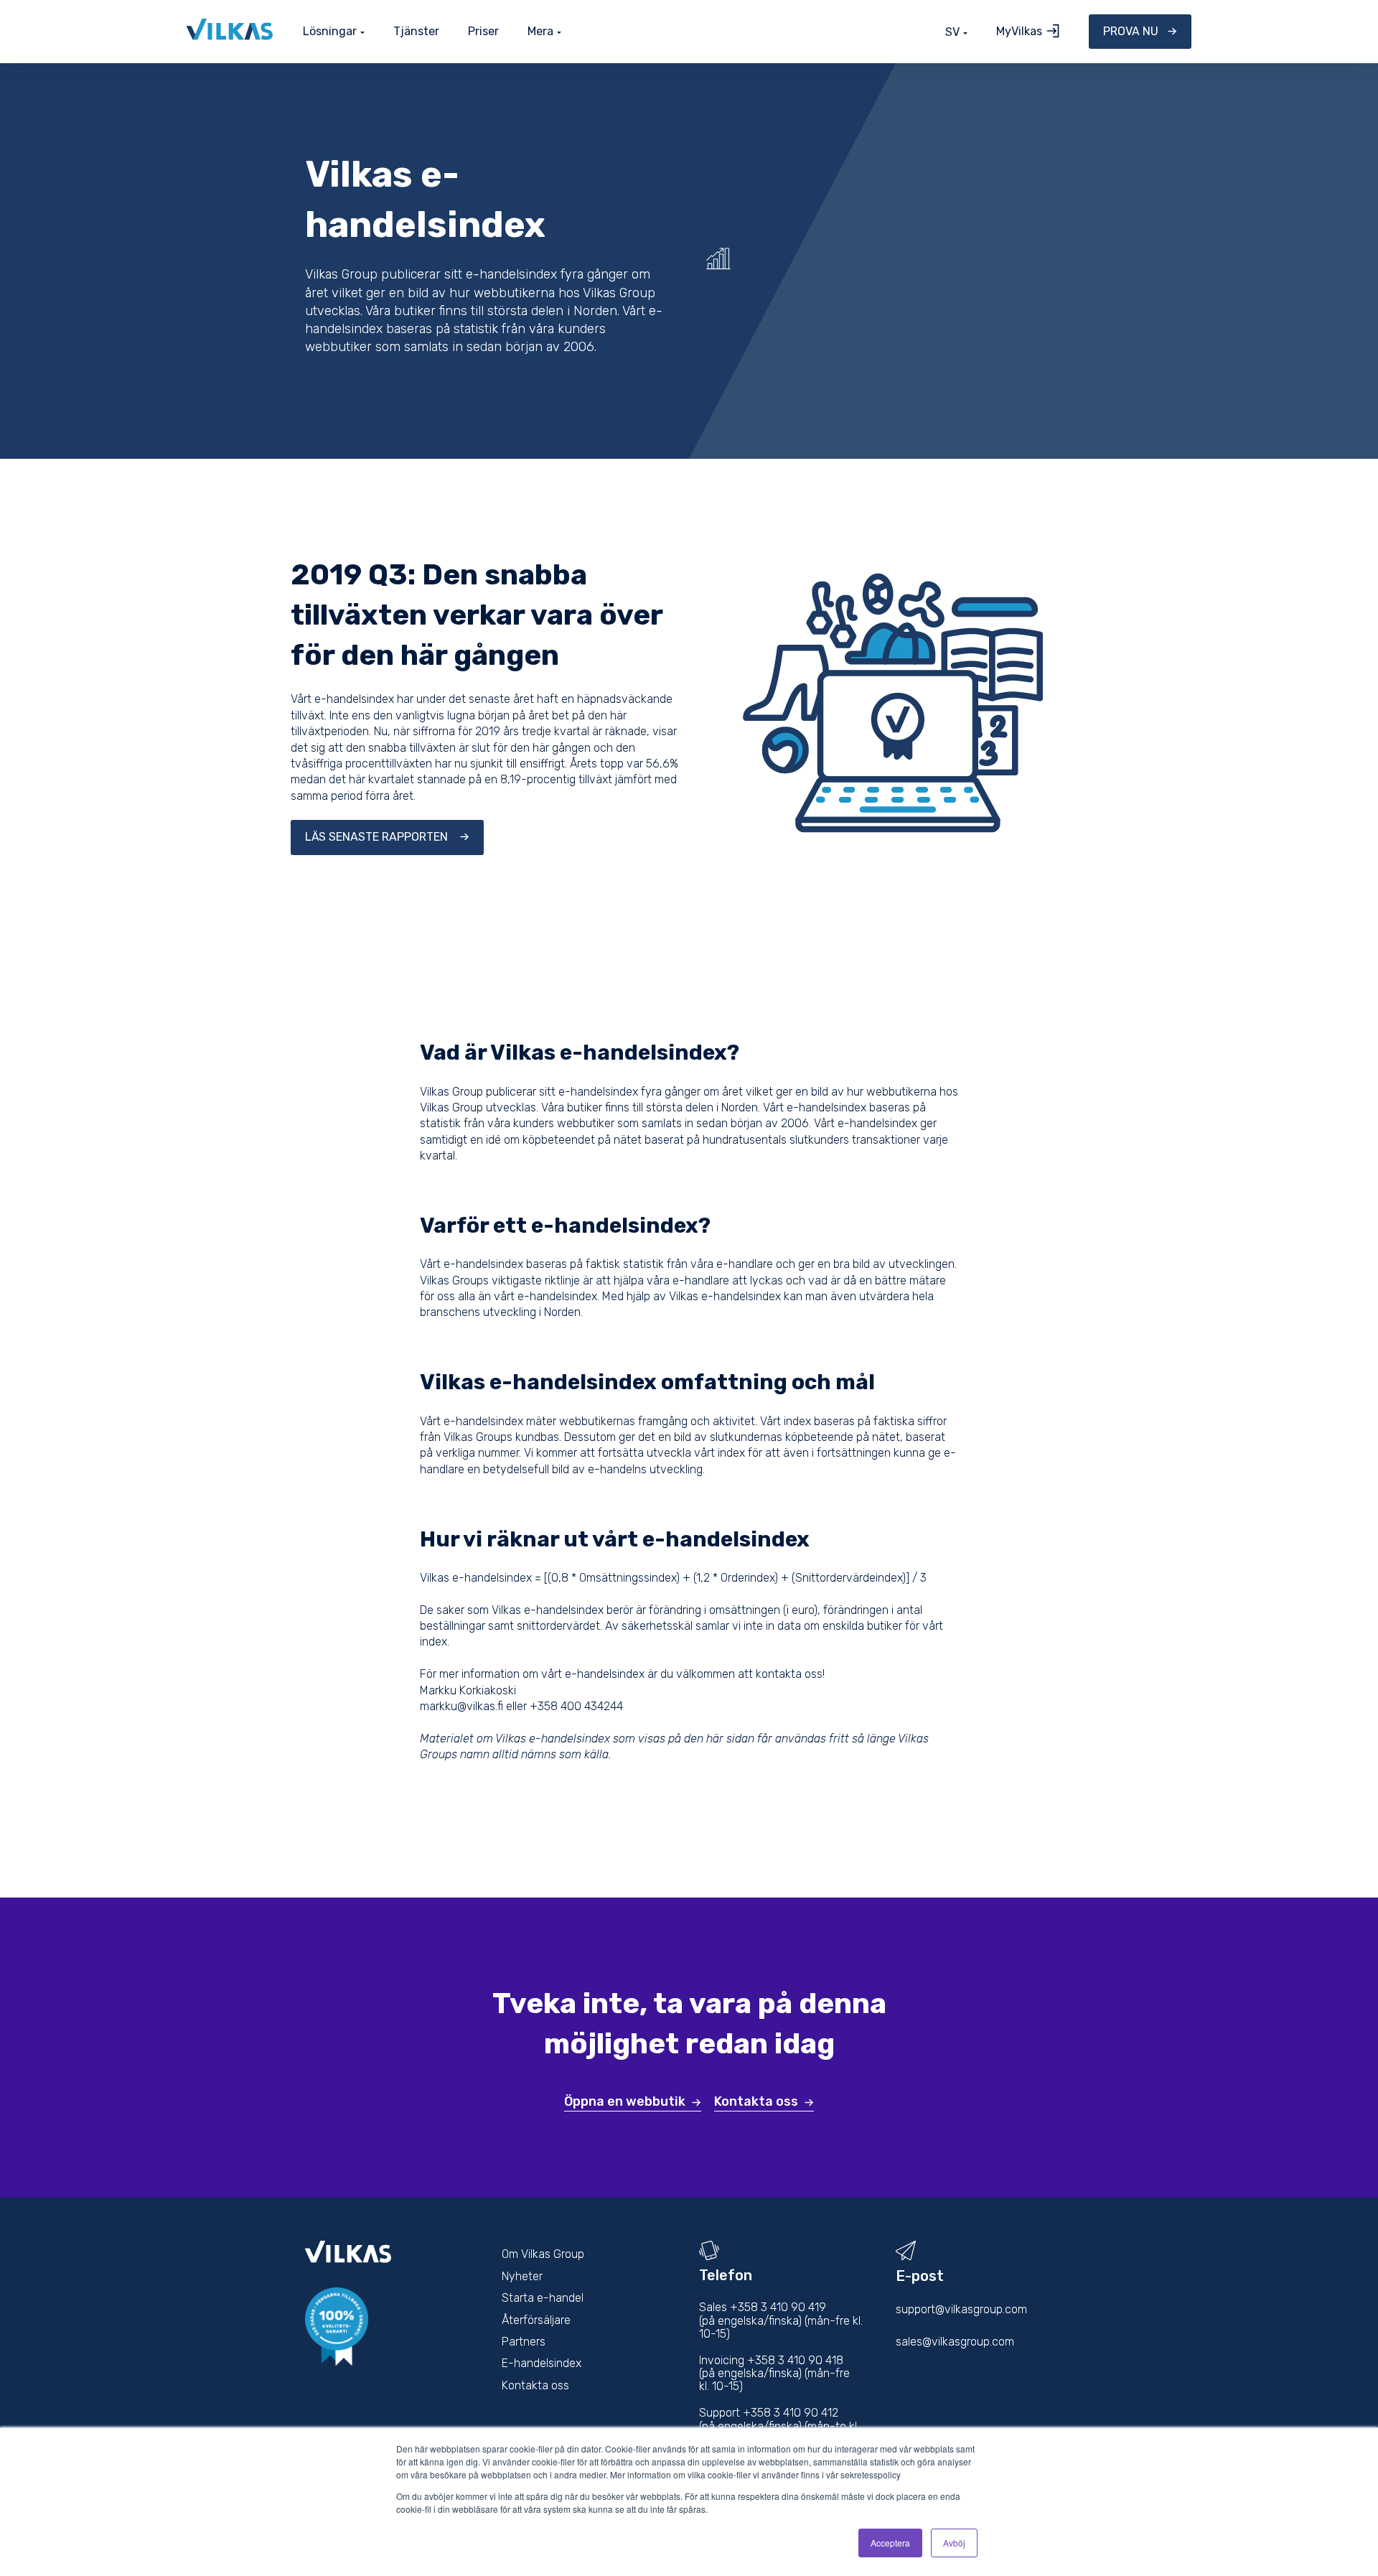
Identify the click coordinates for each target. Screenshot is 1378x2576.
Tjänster (416, 31)
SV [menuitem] (952, 32)
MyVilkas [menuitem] (1019, 31)
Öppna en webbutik (625, 2101)
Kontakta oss (756, 2101)
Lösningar (330, 32)
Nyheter (522, 2276)
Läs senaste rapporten (378, 837)
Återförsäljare (536, 2320)
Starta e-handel (543, 2298)
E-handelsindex (542, 2363)
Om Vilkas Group (543, 2254)
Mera (540, 32)
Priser (483, 31)
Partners (524, 2342)
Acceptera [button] (890, 2543)
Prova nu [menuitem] (1131, 31)
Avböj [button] (954, 2543)
